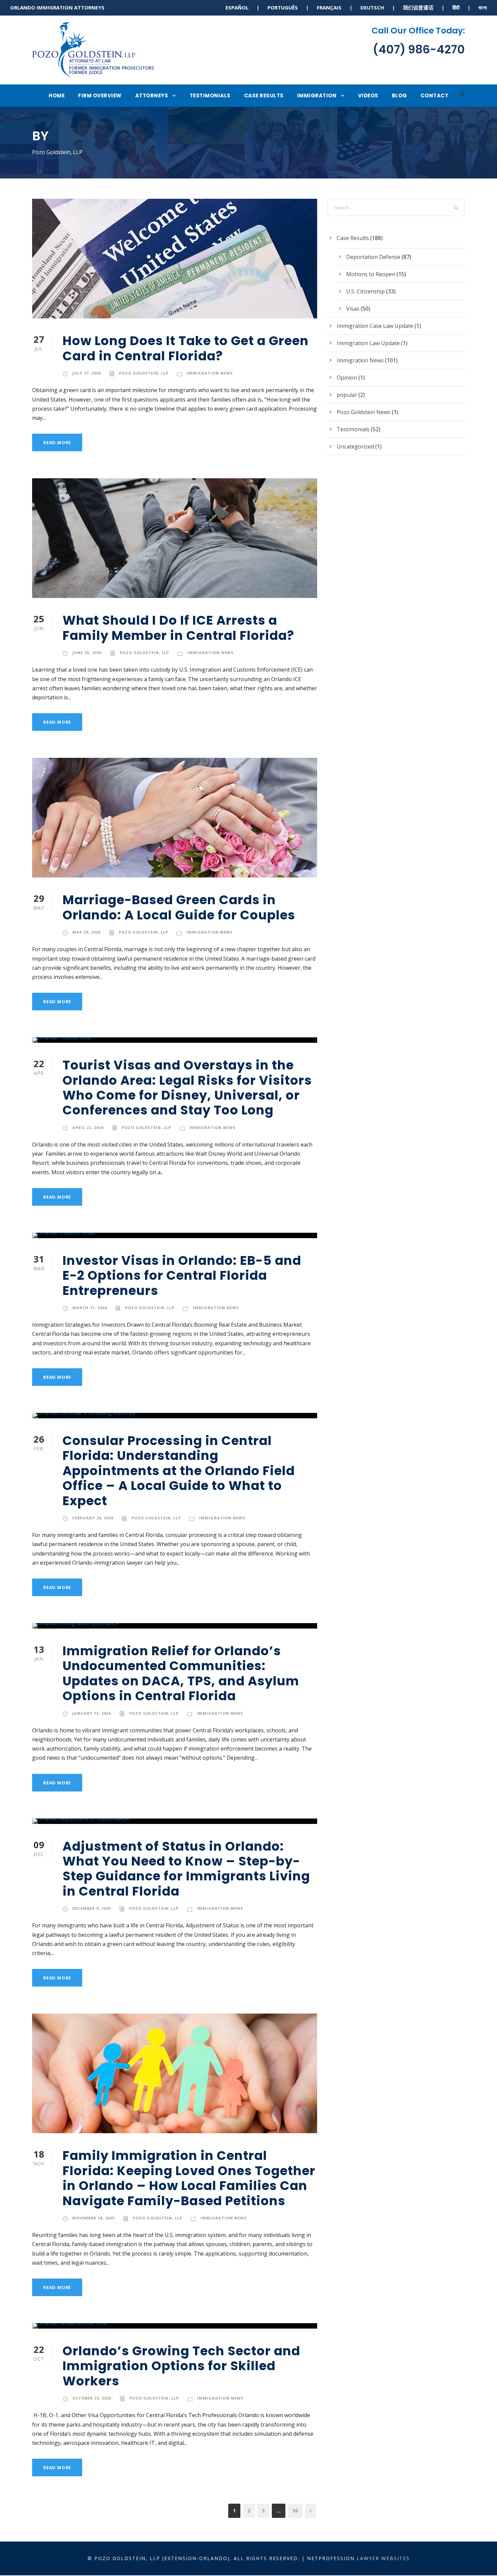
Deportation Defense (373, 257)
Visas (353, 309)
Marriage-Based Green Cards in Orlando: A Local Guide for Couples (179, 907)
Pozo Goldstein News (364, 412)
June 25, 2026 (87, 653)
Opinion (347, 378)
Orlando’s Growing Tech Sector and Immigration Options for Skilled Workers (181, 2366)
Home (57, 95)
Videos (368, 95)
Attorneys (152, 95)
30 (295, 2511)
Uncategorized (355, 447)
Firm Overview (100, 95)
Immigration (317, 95)
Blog (399, 95)
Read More (57, 442)
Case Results (264, 95)
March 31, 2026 (90, 1308)
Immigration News (210, 373)
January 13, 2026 (92, 1713)
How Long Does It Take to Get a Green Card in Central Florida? (186, 348)
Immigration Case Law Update (375, 326)
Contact (435, 95)
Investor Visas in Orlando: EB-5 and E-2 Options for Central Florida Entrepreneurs (182, 1275)
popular (347, 395)
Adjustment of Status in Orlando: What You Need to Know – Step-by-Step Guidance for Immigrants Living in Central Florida (186, 1869)
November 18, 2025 (93, 2218)
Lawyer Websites (383, 2558)
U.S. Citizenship (365, 291)
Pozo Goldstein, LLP (144, 373)
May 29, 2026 (86, 932)
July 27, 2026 (87, 373)
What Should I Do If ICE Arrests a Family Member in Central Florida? (178, 628)
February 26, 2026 (93, 1518)
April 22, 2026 (88, 1127)
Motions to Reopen (371, 274)
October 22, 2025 (92, 2398)
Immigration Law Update (368, 343)
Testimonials (210, 95)
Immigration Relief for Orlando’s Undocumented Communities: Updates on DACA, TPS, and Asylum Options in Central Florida (181, 1673)
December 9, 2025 (92, 1908)
